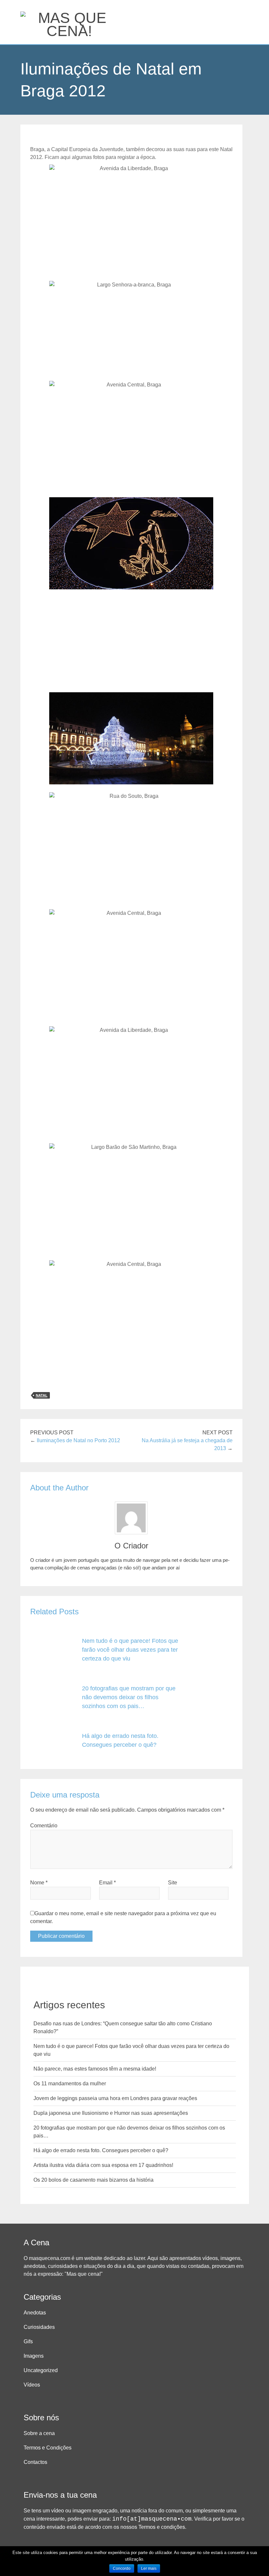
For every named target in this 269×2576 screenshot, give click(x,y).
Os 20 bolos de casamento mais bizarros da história (93, 2180)
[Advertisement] (131, 643)
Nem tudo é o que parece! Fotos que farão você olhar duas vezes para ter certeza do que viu (130, 1650)
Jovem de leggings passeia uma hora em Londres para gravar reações (115, 2098)
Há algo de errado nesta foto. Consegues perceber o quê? (101, 2150)
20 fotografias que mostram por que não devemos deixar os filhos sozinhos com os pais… (129, 1697)
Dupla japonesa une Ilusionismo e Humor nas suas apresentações (111, 2113)
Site (173, 1883)
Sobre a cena (39, 2433)
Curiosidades (39, 2327)
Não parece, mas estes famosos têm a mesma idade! (95, 2069)
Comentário (44, 1826)
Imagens (34, 2356)
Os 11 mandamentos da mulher (70, 2084)
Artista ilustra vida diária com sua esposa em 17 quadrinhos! (103, 2165)
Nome (39, 1883)
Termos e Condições (48, 2448)
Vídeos (32, 2385)
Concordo (122, 2568)
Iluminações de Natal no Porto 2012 (78, 1440)
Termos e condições (162, 2527)
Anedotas (35, 2313)
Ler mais (149, 2568)
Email (107, 1883)
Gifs (28, 2341)
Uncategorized (41, 2370)
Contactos (35, 2462)
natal (42, 1395)
